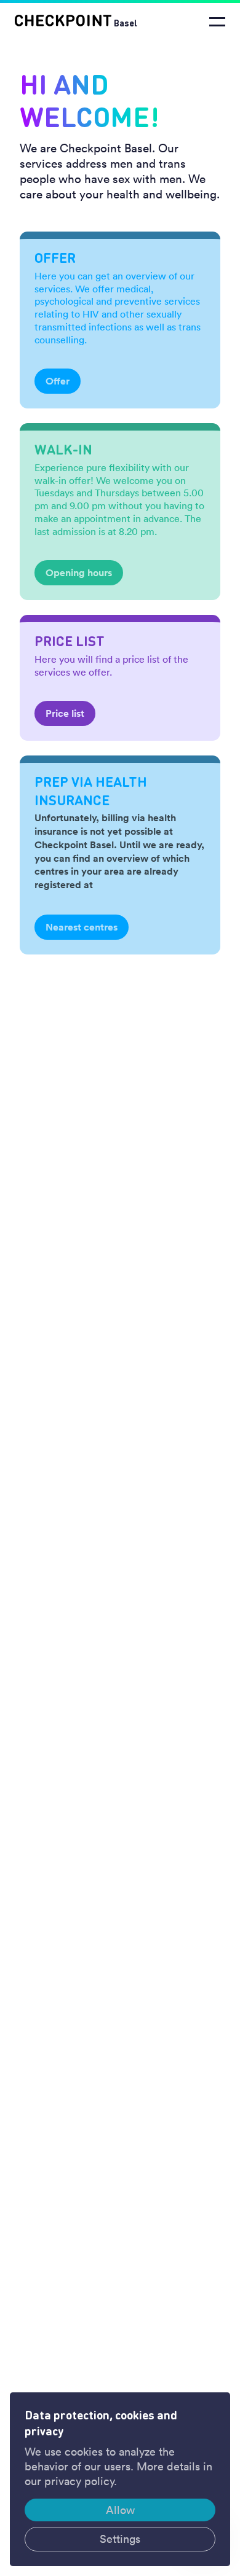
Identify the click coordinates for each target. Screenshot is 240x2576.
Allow (120, 2510)
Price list (65, 713)
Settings (120, 2539)
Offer (58, 381)
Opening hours (79, 573)
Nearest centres (82, 927)
